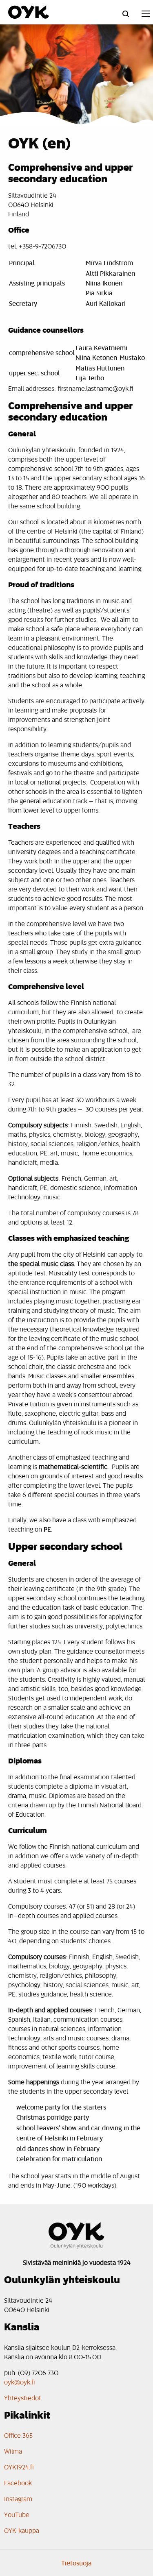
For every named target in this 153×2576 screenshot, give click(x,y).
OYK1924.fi (19, 2467)
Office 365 (18, 2435)
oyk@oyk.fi (20, 2382)
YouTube (17, 2514)
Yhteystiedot (23, 2398)
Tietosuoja (76, 2563)
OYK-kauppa (22, 2530)
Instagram (18, 2499)
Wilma (13, 2451)
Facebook (18, 2483)
